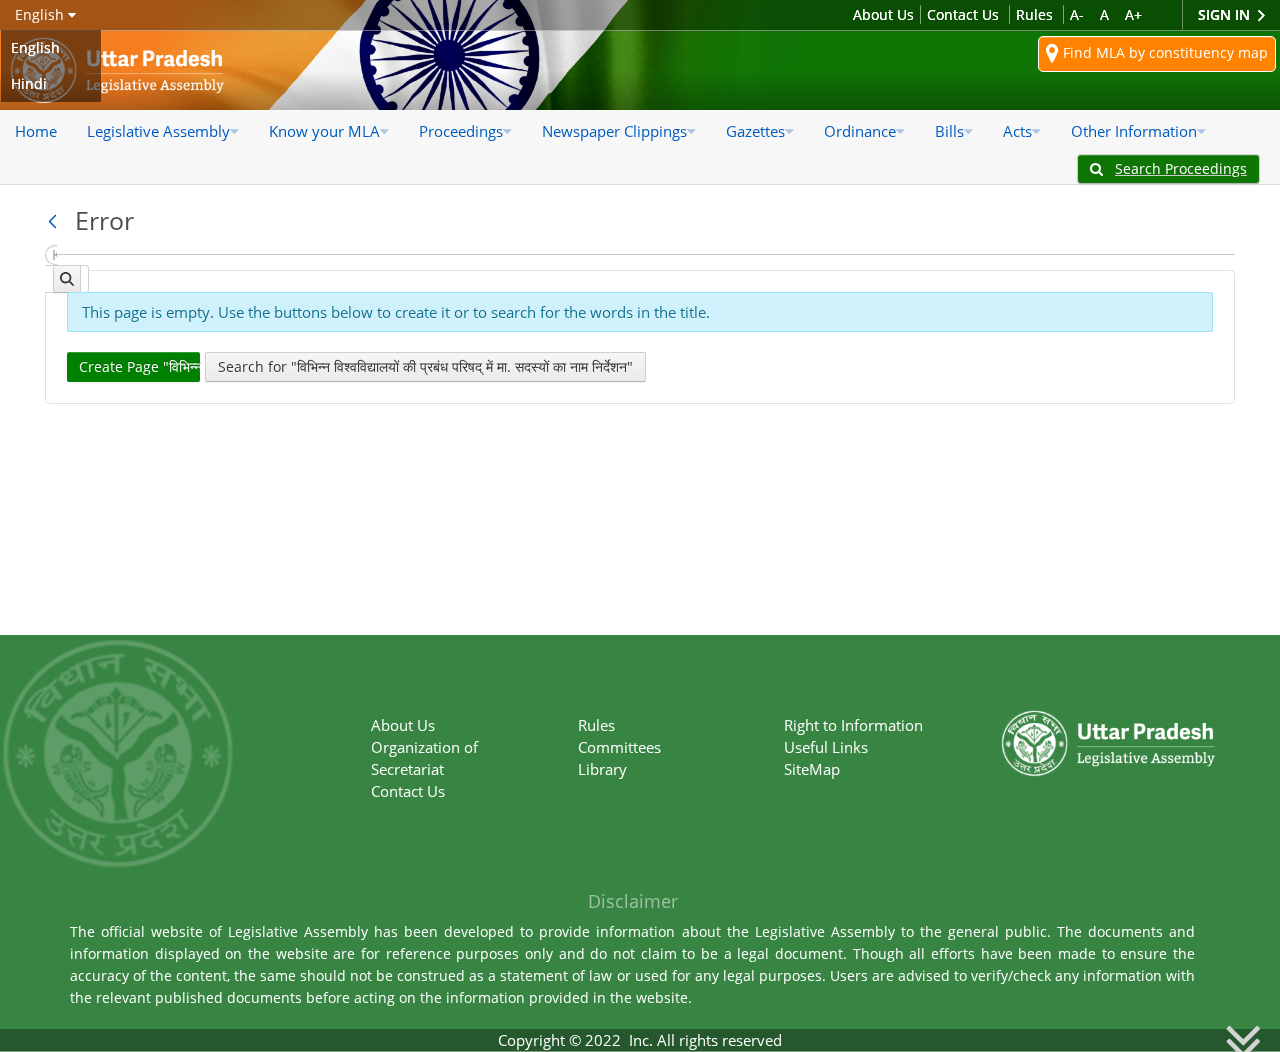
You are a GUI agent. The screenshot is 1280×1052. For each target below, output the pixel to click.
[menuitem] (36, 131)
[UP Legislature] (1108, 716)
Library (602, 769)
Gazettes (755, 131)
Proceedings (461, 131)
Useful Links (826, 747)
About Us (883, 14)
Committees (619, 747)
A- (1077, 14)
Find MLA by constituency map (1163, 52)
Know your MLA (324, 131)
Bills (949, 131)
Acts (1017, 131)
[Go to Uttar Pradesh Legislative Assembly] (117, 70)
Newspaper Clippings (614, 131)
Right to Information (853, 725)
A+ (1133, 14)
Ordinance (860, 131)
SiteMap (812, 769)
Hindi (29, 83)
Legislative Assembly (158, 131)
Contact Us (963, 14)
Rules (1034, 14)
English (35, 47)
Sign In (1226, 14)
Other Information (1134, 131)
